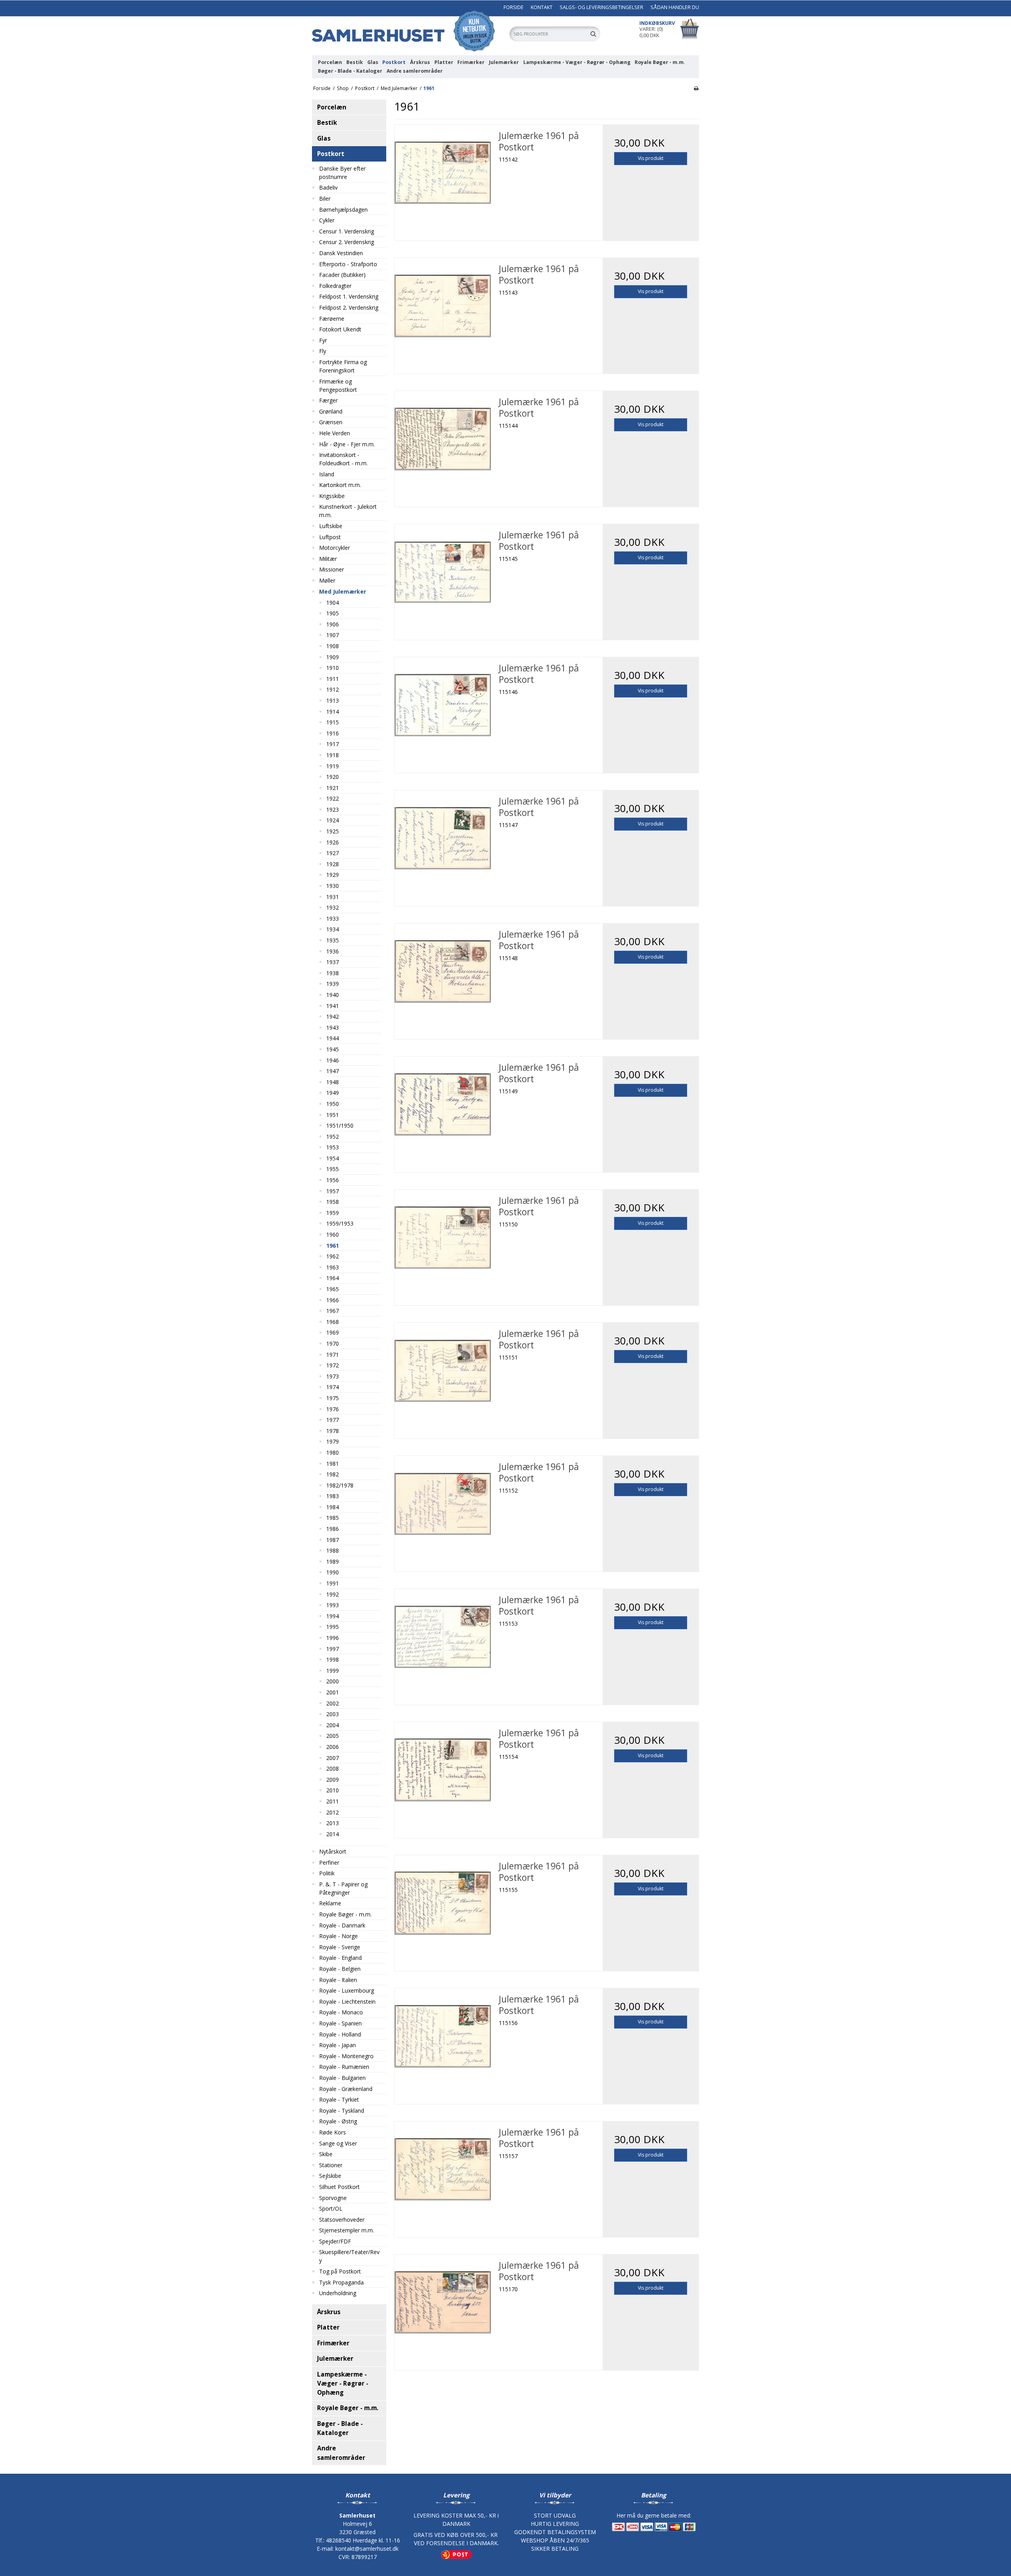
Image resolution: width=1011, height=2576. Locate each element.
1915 (333, 722)
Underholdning (338, 2293)
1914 (333, 712)
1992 (333, 1594)
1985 (333, 1518)
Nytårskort (333, 1851)
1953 (333, 1147)
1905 (333, 613)
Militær (328, 559)
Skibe (326, 2154)
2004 (333, 1725)
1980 (333, 1453)
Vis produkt (651, 158)
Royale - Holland (340, 2034)
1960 (333, 1234)
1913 (333, 700)
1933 (333, 919)
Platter (444, 62)
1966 (333, 1300)
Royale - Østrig (338, 2121)
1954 (333, 1158)
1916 (333, 733)
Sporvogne (333, 2198)
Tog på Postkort (340, 2271)
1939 (333, 984)
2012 (333, 1812)
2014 (333, 1834)
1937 (333, 962)
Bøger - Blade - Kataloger (350, 71)
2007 (333, 1758)
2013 (333, 1823)
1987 (333, 1540)
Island (327, 474)
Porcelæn (330, 62)
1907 (333, 635)
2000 (333, 1681)
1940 (333, 995)
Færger (328, 400)
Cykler (327, 220)
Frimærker (471, 62)
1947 (333, 1071)
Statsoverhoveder (342, 2220)
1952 (333, 1137)
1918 (333, 755)
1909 (333, 657)
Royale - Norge (338, 1936)
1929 (333, 875)
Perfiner (329, 1862)
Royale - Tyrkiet (339, 2099)
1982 (333, 1474)
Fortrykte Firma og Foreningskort (343, 366)
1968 (333, 1322)
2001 (333, 1692)
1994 (333, 1616)
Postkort (394, 62)
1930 (333, 886)
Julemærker (504, 62)
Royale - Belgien (340, 1969)
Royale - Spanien (340, 2023)
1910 (333, 668)
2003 (333, 1714)
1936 (333, 951)
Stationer (331, 2165)
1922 (333, 798)
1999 (333, 1671)
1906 (333, 624)
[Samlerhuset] (407, 31)
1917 (333, 744)
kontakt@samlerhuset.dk (367, 2549)
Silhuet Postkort (339, 2187)
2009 (333, 1780)
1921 (333, 788)
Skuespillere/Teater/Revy (349, 2256)
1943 (333, 1028)
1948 (333, 1082)
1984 (333, 1507)
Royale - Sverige (340, 1947)
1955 (333, 1169)
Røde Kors (333, 2132)
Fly (323, 351)
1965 (333, 1289)
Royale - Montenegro (346, 2056)
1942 (333, 1016)
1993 (333, 1605)
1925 (333, 831)
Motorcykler (334, 548)
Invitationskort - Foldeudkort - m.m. (343, 459)
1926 (333, 842)
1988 (333, 1550)
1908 (333, 646)
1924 (333, 820)
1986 (333, 1529)
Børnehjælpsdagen (343, 210)
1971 (333, 1355)
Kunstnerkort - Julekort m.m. (348, 511)
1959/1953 (340, 1223)
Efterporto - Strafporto (348, 264)
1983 (333, 1496)
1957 (333, 1191)
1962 (333, 1256)
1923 (333, 809)
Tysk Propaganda (341, 2282)
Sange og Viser (338, 2143)
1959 (333, 1213)
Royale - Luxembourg (347, 1990)
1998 (333, 1659)
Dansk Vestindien (341, 253)
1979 (333, 1441)
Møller (327, 580)
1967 (333, 1311)
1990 (333, 1572)
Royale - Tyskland (342, 2111)
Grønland (331, 411)
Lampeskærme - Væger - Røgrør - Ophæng (577, 62)
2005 (333, 1736)
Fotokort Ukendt (340, 329)
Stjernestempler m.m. (347, 2230)
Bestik (355, 62)
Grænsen (331, 422)
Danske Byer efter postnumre (342, 173)
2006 (333, 1747)
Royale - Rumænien (344, 2067)
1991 (333, 1583)
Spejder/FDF (335, 2241)
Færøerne (332, 319)
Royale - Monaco (341, 2012)
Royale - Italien (338, 1980)
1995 (333, 1627)
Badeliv (328, 187)
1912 (333, 689)
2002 (333, 1703)
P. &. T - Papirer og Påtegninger (343, 1888)
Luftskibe (331, 526)
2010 (333, 1790)
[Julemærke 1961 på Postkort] (443, 173)
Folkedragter (335, 286)
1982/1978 (340, 1485)
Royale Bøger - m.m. (660, 62)
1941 (333, 1006)
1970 (333, 1343)
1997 (333, 1649)
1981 (333, 1464)
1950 (333, 1104)
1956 (333, 1180)
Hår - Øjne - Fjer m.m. (347, 444)
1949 (333, 1093)
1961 (333, 1246)
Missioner (332, 569)
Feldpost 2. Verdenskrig (349, 307)
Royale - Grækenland (346, 2089)
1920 (333, 777)
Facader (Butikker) (342, 275)
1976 (333, 1409)
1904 (333, 603)
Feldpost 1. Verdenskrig (349, 296)
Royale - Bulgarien (342, 2078)
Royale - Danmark (342, 1925)
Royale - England (340, 1958)
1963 (333, 1267)
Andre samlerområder (415, 71)
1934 (333, 929)
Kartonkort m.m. (340, 485)
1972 (333, 1365)
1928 (333, 864)
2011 (333, 1801)
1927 (333, 853)
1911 (333, 679)
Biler (325, 198)
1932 (333, 907)
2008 (333, 1768)
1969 (333, 1332)
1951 (333, 1115)
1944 (333, 1038)
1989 (333, 1562)
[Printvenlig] (696, 88)
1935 (333, 940)
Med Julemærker (343, 591)
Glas (373, 62)
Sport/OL (331, 2208)
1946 (333, 1060)
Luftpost (330, 537)
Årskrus (420, 62)
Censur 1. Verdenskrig (347, 231)
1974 (333, 1387)
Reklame (330, 1903)
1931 (333, 897)
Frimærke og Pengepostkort (338, 385)
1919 (333, 766)
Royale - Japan (337, 2045)
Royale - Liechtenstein (347, 2002)
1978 (333, 1431)
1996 (333, 1638)
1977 (333, 1420)
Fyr (323, 340)
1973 (333, 1376)
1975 (333, 1398)
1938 (333, 973)
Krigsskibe (332, 496)
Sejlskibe (330, 2176)
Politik (327, 1873)
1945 (333, 1049)
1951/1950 (340, 1125)
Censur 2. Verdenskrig (347, 242)
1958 (333, 1202)
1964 (333, 1278)
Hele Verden (334, 433)
